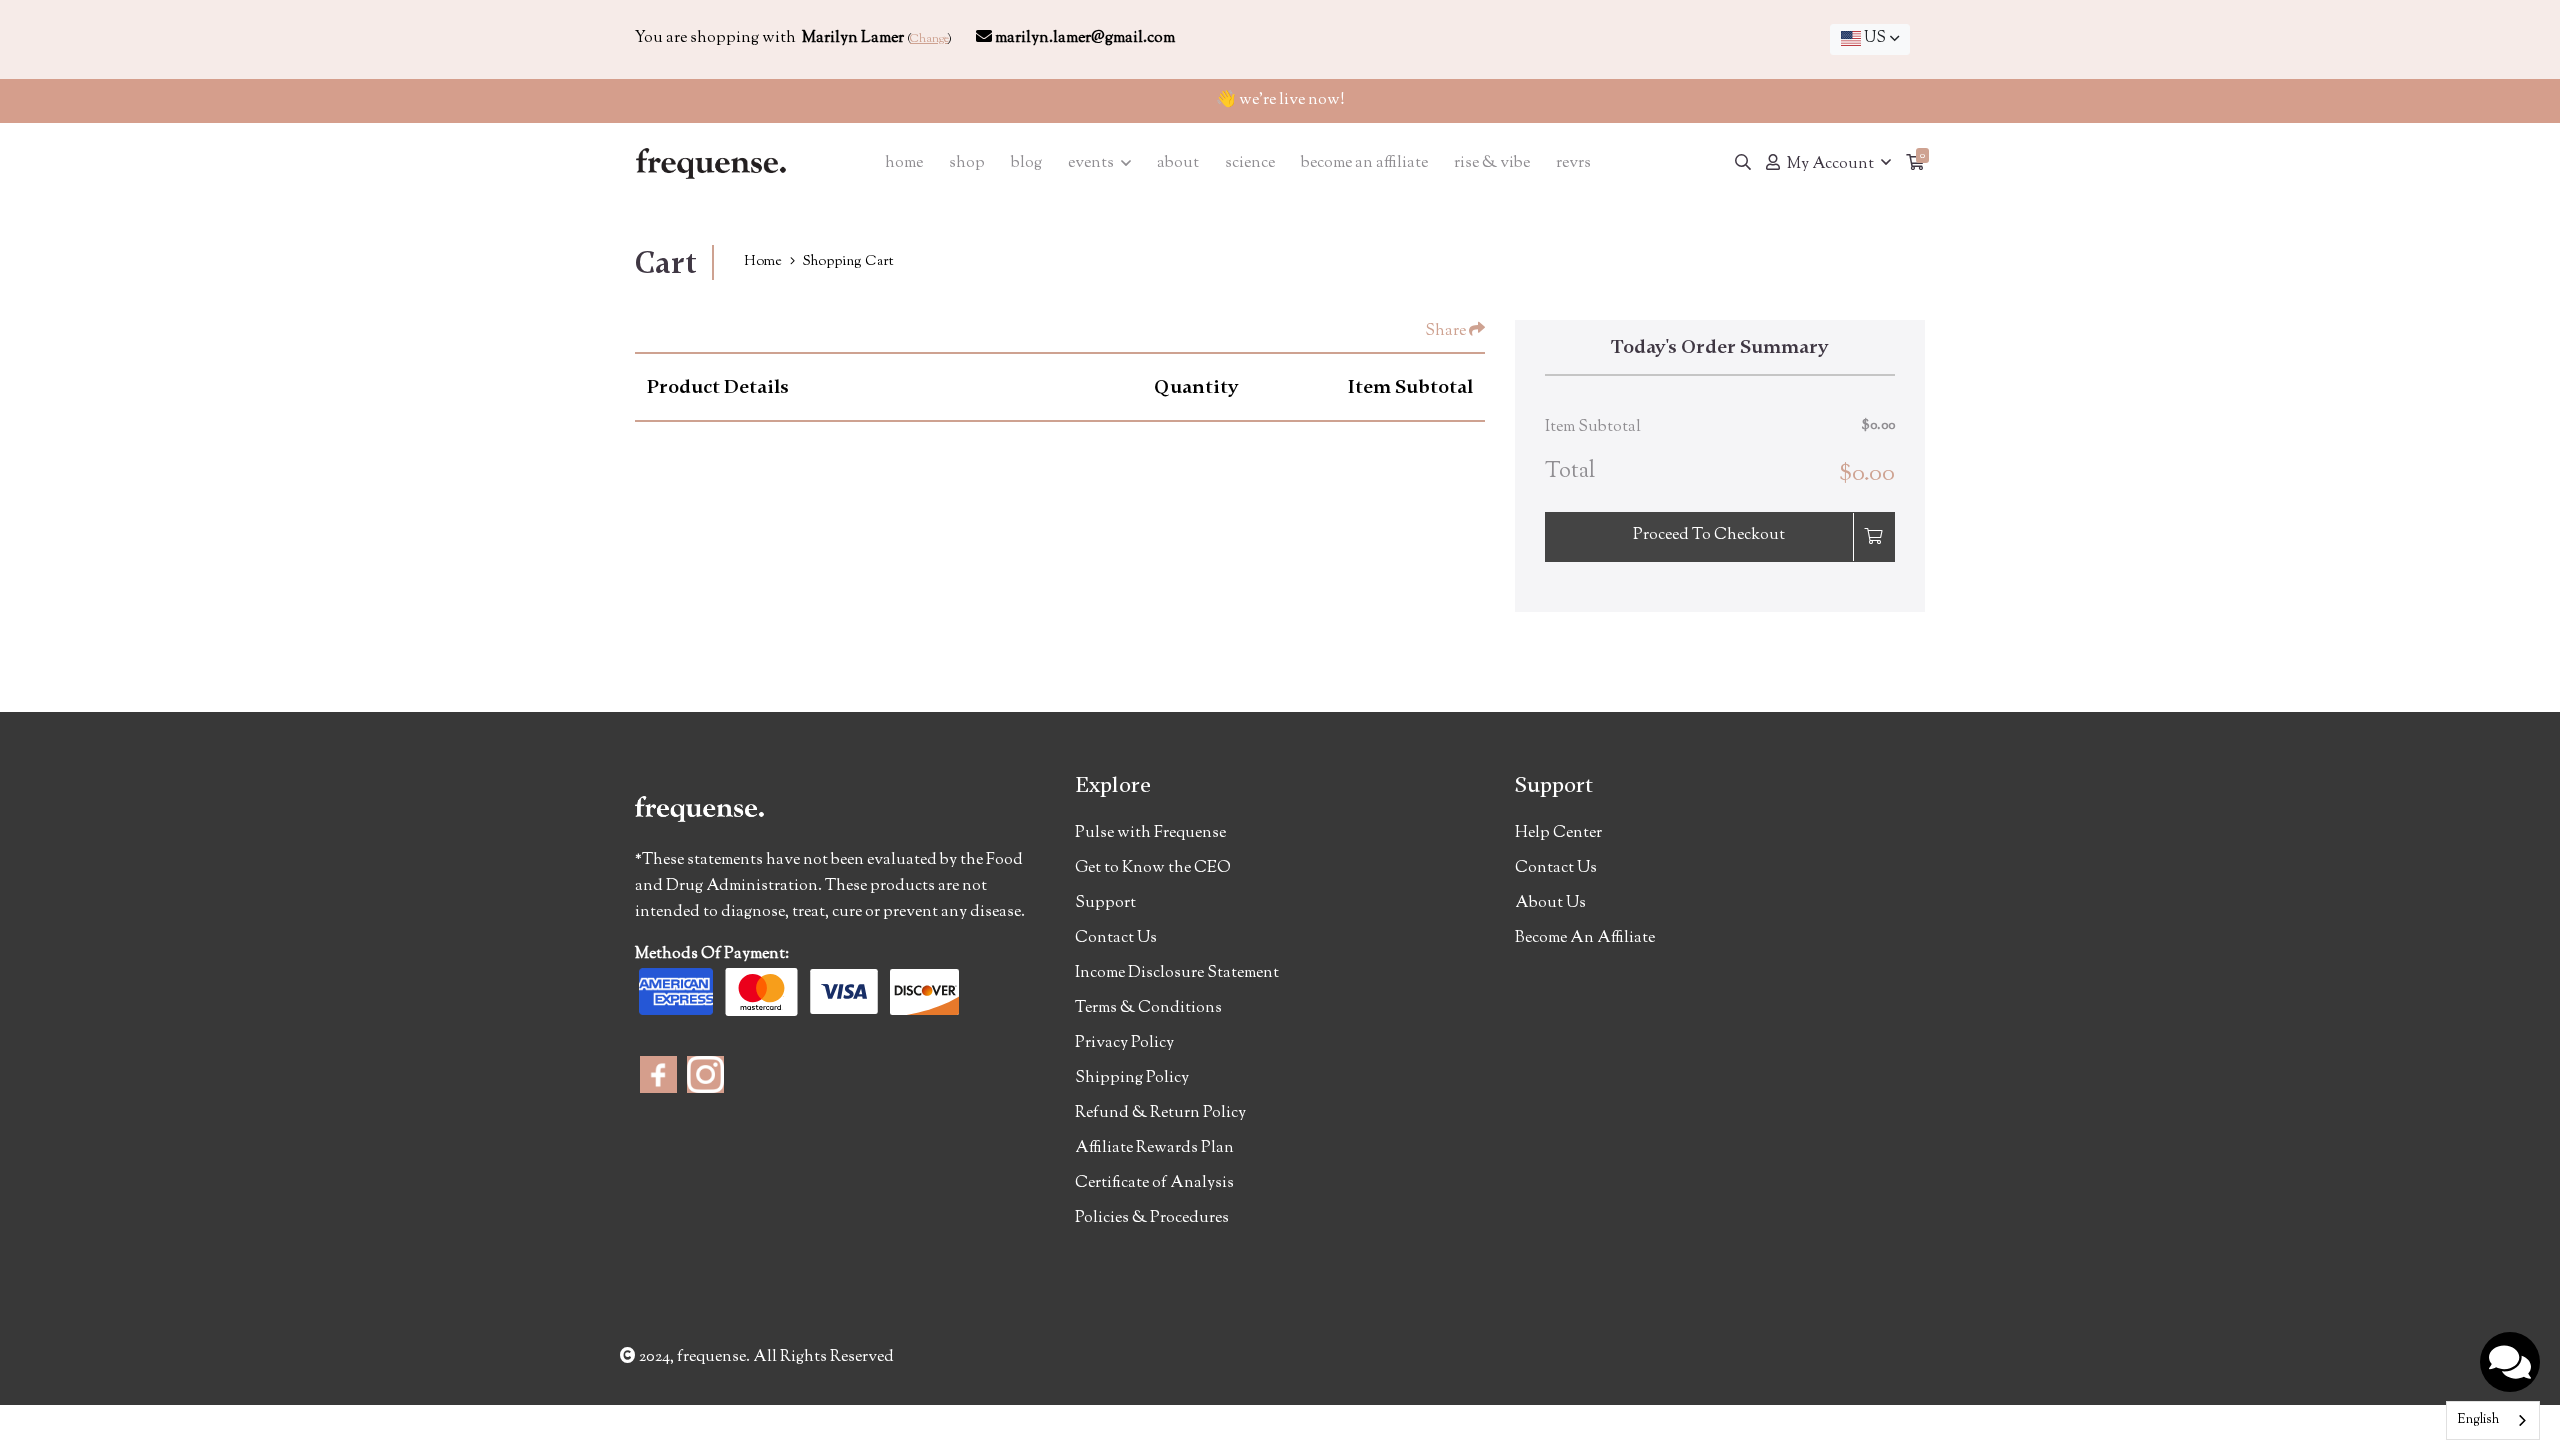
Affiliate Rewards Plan (1154, 1148)
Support (1105, 903)
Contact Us (1116, 938)
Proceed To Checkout (1709, 535)
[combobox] (1870, 39)
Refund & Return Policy (1160, 1113)
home (904, 163)
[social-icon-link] (658, 1074)
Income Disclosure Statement (1177, 973)
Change (929, 39)
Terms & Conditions (1148, 1008)
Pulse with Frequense (1150, 833)
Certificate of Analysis (1154, 1183)
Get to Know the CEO (1153, 868)
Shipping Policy (1132, 1078)
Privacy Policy (1124, 1043)
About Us (1550, 903)
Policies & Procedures (1152, 1218)
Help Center (1558, 833)
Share (1447, 331)
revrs (1573, 163)
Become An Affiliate (1585, 938)
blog (1026, 163)
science (1250, 163)
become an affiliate (1364, 163)
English (2478, 1420)
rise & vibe (1492, 163)
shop (967, 163)
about (1178, 163)
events (1092, 163)
